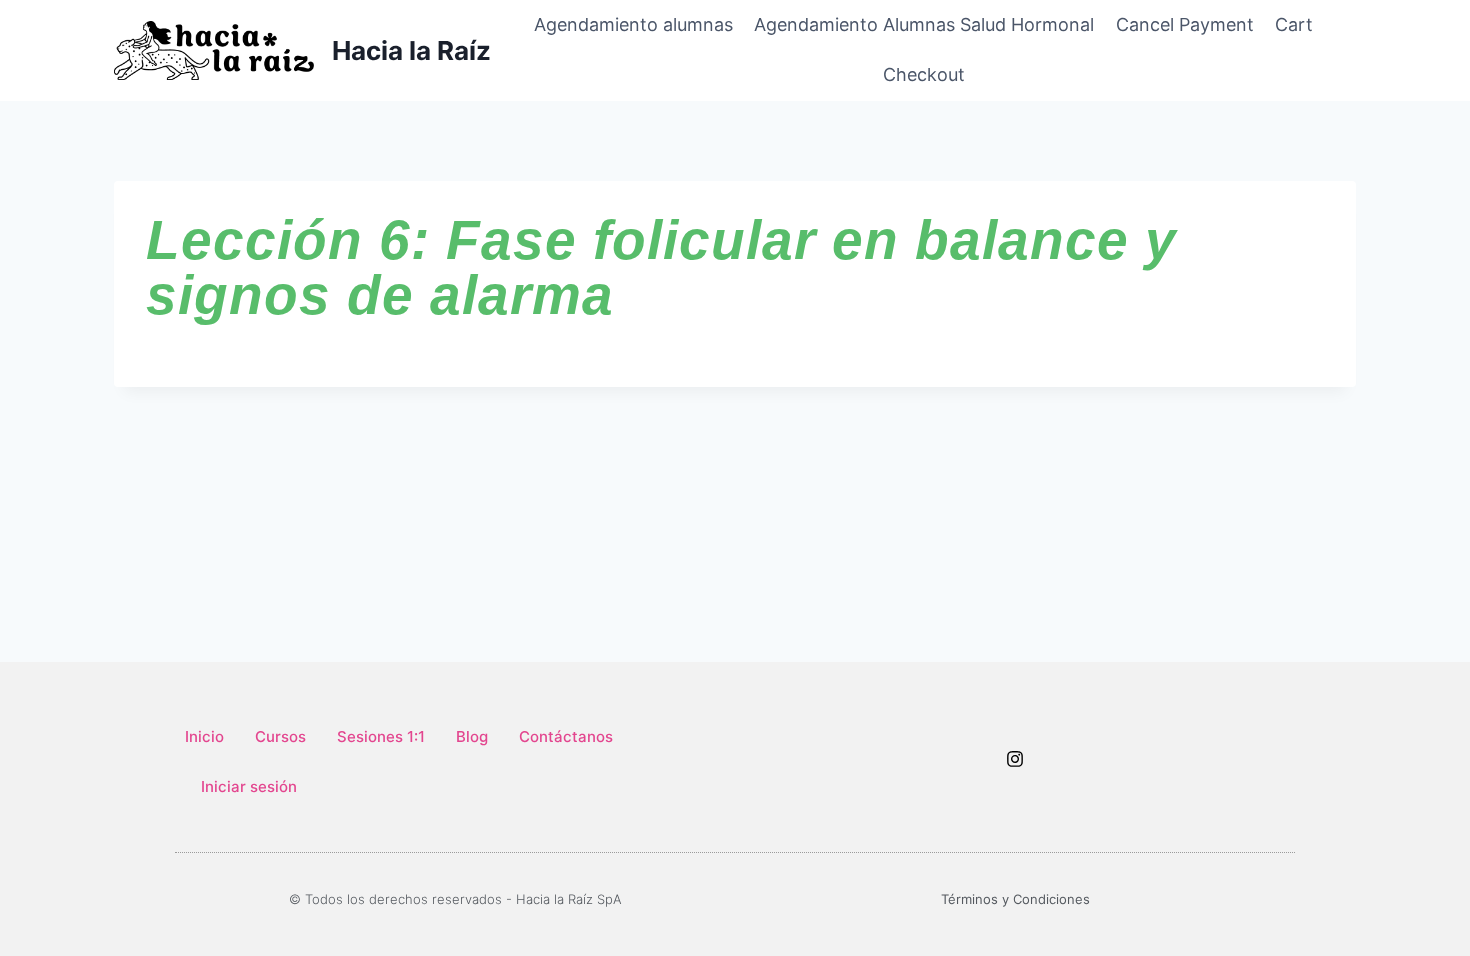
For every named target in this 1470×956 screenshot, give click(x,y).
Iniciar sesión (249, 786)
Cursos (280, 736)
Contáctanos (566, 736)
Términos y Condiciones (1015, 899)
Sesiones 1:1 (381, 736)
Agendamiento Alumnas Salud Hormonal (924, 24)
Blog (472, 736)
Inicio (204, 736)
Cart (1294, 24)
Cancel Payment (1185, 24)
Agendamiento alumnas (633, 24)
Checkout (924, 74)
